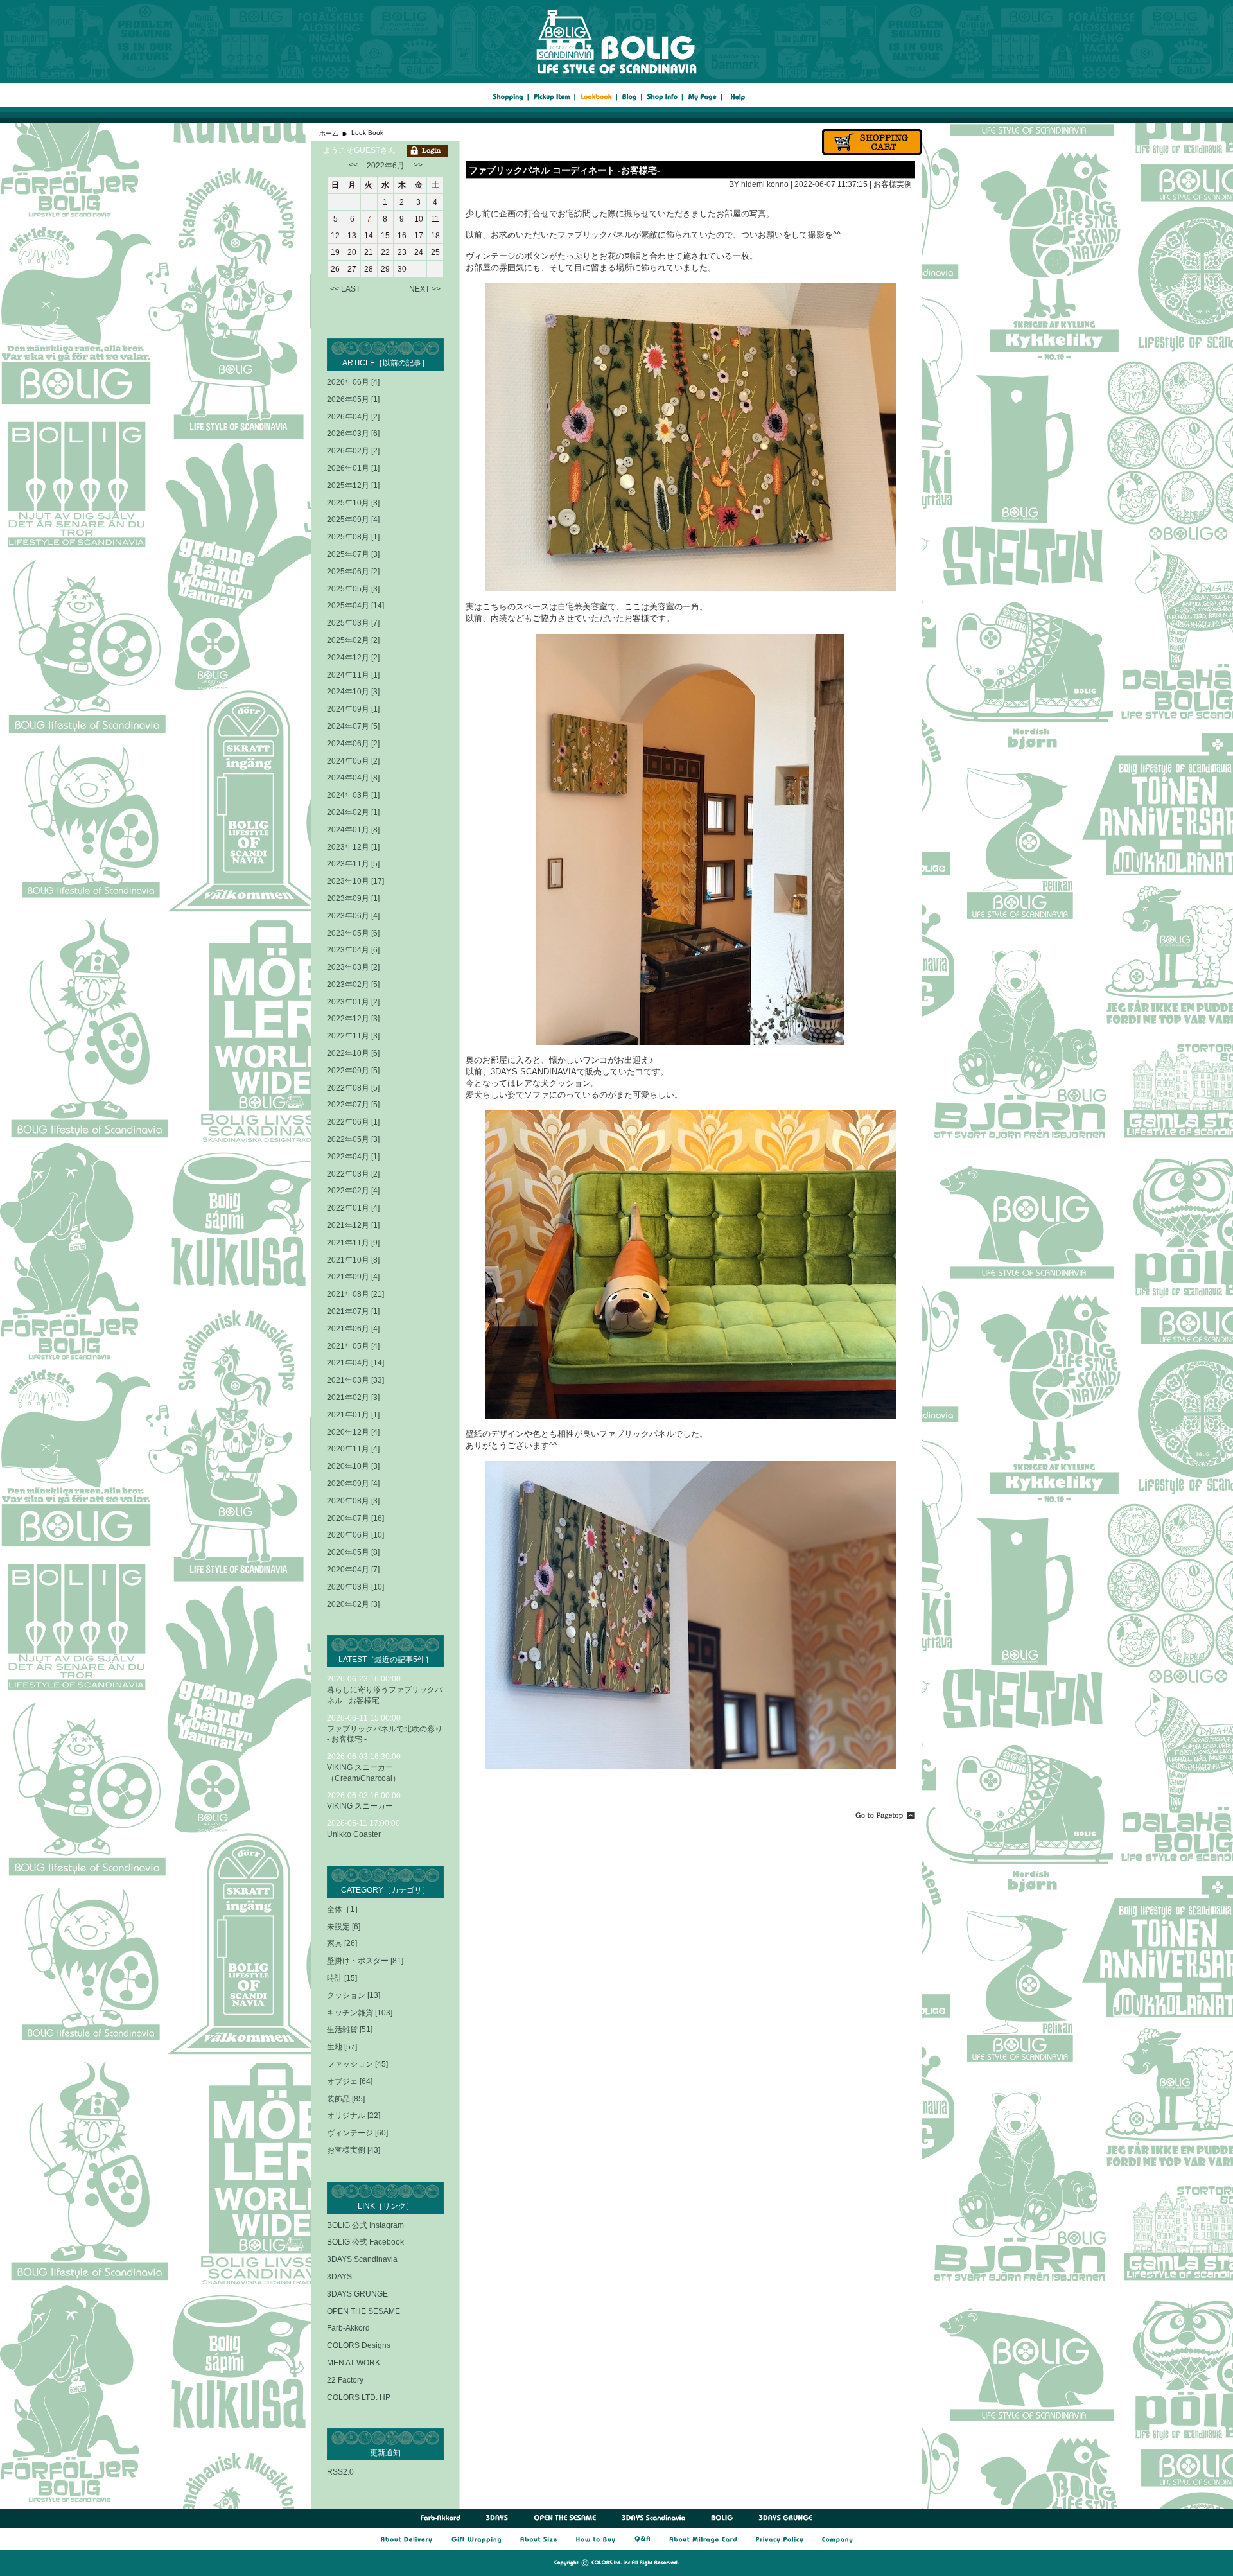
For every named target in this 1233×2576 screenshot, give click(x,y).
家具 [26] (342, 1943)
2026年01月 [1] (353, 468)
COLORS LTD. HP (359, 2397)
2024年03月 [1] (353, 795)
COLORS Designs (359, 2345)
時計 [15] (342, 1978)
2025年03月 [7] (353, 623)
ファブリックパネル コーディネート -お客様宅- (564, 170)
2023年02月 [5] (353, 985)
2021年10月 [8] (353, 1260)
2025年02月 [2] (353, 640)
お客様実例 (893, 184)
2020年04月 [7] (353, 1570)
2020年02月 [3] (353, 1604)
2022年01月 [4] (353, 1208)
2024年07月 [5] (353, 726)
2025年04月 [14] (355, 606)
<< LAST (345, 289)
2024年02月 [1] (353, 812)
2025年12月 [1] (353, 486)
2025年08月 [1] (353, 537)
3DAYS (339, 2277)
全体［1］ (345, 1909)
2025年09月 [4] (353, 520)
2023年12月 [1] (353, 847)
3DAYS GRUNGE (357, 2294)
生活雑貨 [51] (350, 2029)
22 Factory (345, 2380)
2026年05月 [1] (353, 399)
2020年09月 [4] (353, 1484)
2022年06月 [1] (353, 1122)
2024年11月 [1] (353, 675)
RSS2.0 (340, 2472)
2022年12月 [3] (353, 1019)
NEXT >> (425, 289)
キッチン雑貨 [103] (360, 2013)
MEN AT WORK (354, 2363)
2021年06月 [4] (353, 1329)
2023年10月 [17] (355, 881)
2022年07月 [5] (353, 1105)
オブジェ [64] (350, 2081)
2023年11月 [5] (353, 864)
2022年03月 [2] (353, 1174)
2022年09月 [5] (353, 1071)
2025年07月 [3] (353, 554)
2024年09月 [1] (353, 709)
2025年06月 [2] (353, 572)
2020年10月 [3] (353, 1466)
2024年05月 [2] (353, 761)
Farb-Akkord (348, 2328)
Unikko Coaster (354, 1834)
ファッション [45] (357, 2064)
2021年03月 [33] (355, 1380)
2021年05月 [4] (353, 1346)
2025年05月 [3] (353, 589)
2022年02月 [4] (353, 1191)
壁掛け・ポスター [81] (365, 1961)
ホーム (329, 133)
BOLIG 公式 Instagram (365, 2225)
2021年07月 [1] (353, 1311)
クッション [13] (354, 1995)
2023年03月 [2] (353, 967)
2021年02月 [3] (353, 1398)
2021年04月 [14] (355, 1363)
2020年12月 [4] (353, 1432)
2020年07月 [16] (355, 1518)
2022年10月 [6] (353, 1053)
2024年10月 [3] (353, 692)
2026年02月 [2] (353, 451)
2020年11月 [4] (353, 1449)
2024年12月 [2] (353, 658)
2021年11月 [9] (353, 1243)
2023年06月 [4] (353, 916)
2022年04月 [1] (353, 1157)
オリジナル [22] (354, 2116)
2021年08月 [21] (355, 1294)
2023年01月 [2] (353, 1002)
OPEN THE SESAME (363, 2311)
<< (353, 165)
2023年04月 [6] (353, 950)
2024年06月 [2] (353, 744)
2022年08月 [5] (353, 1088)
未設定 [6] (344, 1927)
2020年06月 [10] (355, 1535)
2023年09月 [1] (353, 898)
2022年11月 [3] (353, 1036)
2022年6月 (386, 166)
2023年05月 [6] (353, 933)
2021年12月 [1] (353, 1225)
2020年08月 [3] (353, 1501)
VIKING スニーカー (360, 1806)
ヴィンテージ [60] (357, 2133)
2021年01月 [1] (353, 1415)
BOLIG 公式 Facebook (365, 2242)
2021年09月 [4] (353, 1277)
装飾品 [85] (346, 2099)
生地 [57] (342, 2047)
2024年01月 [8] (353, 830)
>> (418, 165)
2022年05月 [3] (353, 1139)
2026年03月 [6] (353, 434)
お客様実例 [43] (354, 2150)
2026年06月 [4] (353, 382)
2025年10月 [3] (353, 503)
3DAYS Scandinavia (362, 2259)
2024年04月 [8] (353, 778)
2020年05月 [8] (353, 1552)
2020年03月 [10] (355, 1587)
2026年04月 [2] (353, 417)
